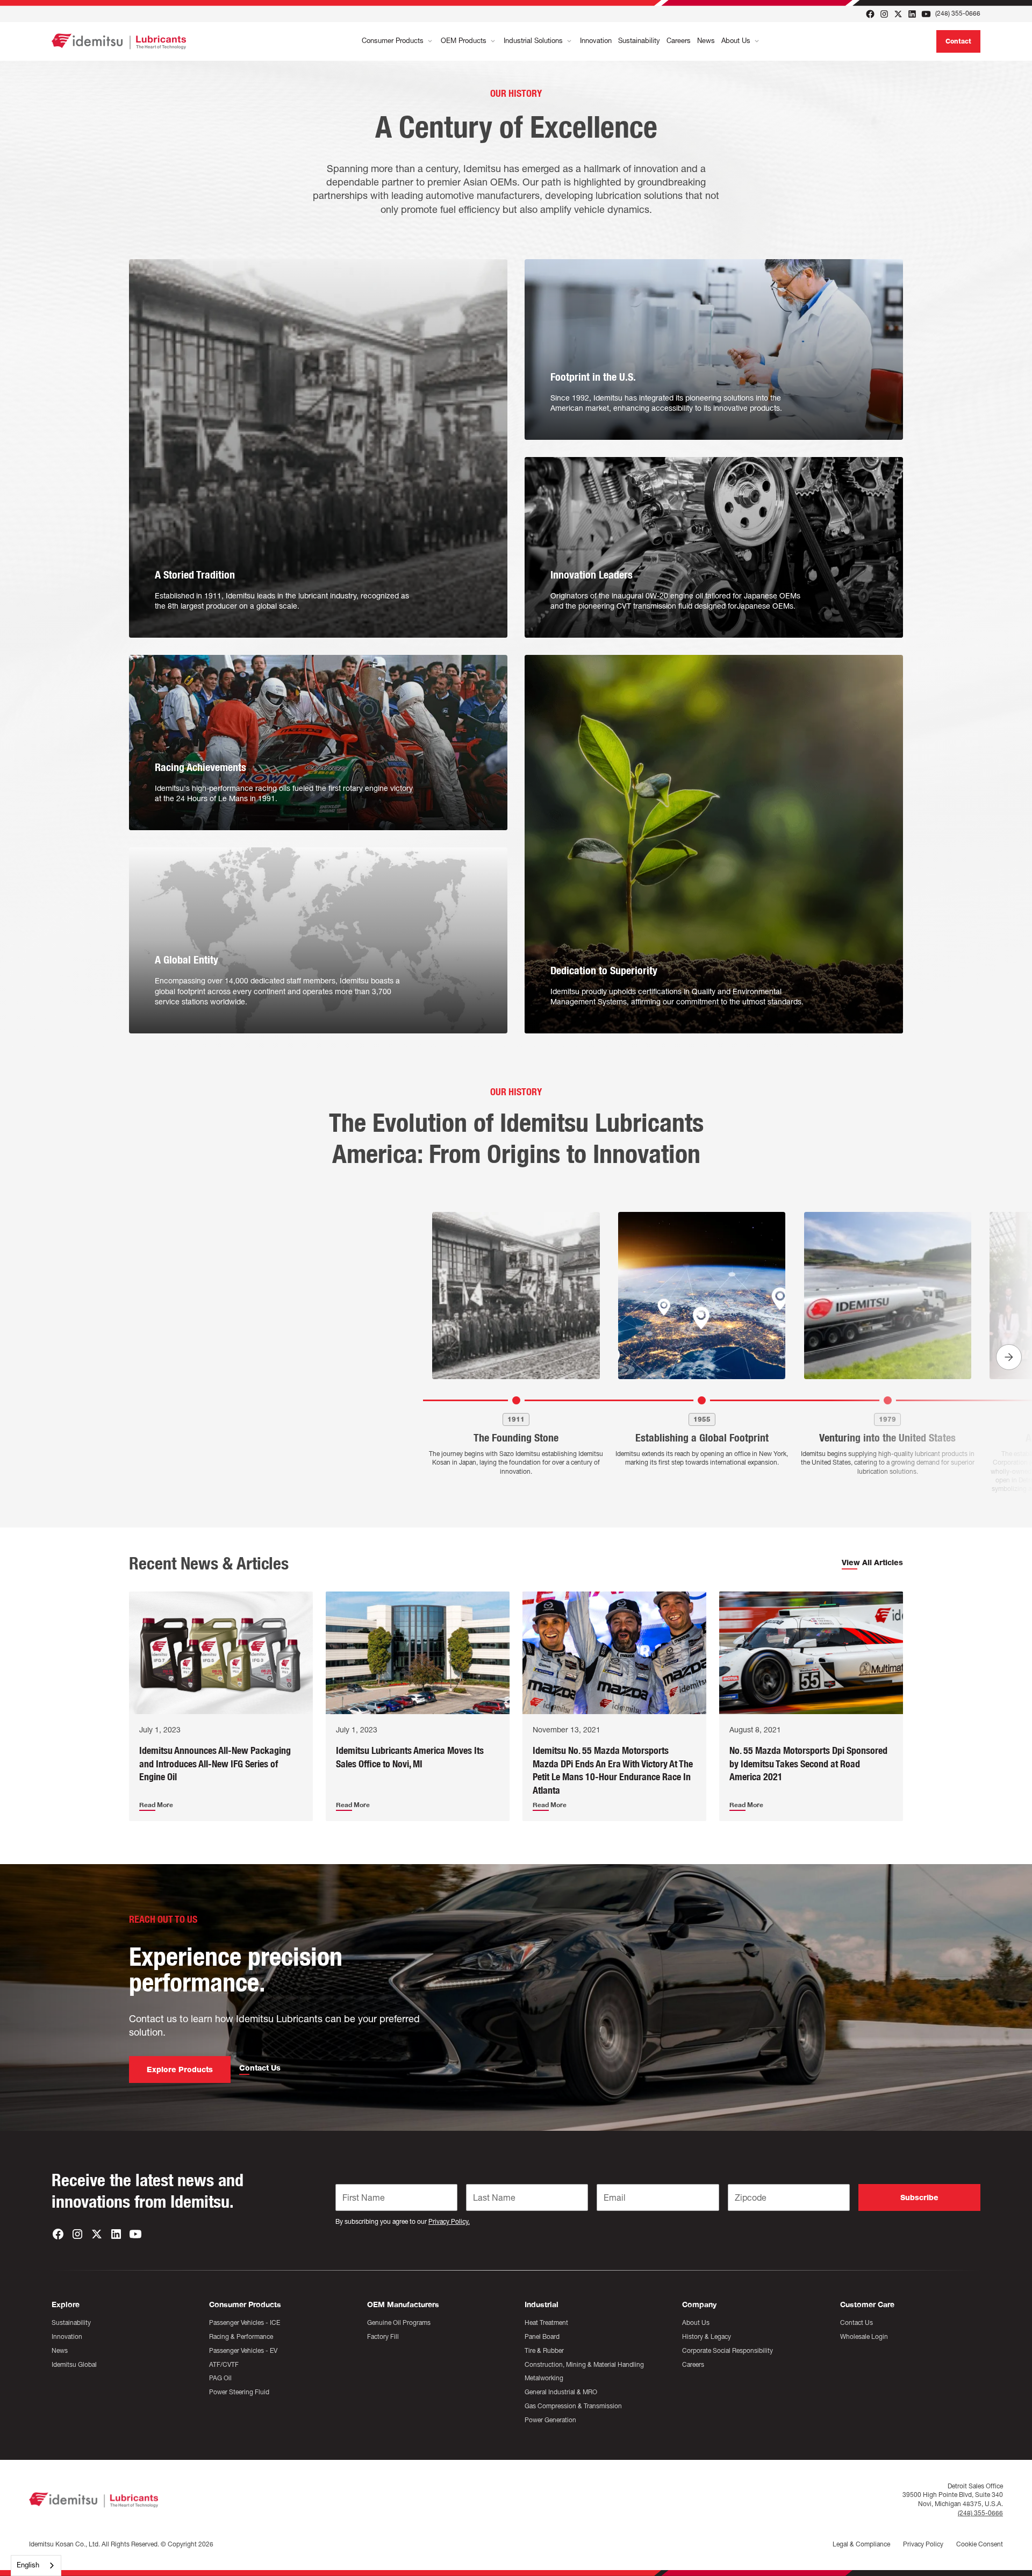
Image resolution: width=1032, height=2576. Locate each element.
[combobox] (36, 2566)
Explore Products (180, 2070)
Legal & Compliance (861, 2544)
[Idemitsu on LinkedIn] (912, 14)
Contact (958, 41)
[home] (119, 41)
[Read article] (221, 1653)
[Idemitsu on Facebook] (870, 14)
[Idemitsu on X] (898, 14)
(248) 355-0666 (958, 13)
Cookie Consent (980, 2544)
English (28, 2565)
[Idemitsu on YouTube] (926, 14)
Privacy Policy (923, 2544)
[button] (398, 41)
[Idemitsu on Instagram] (884, 14)
